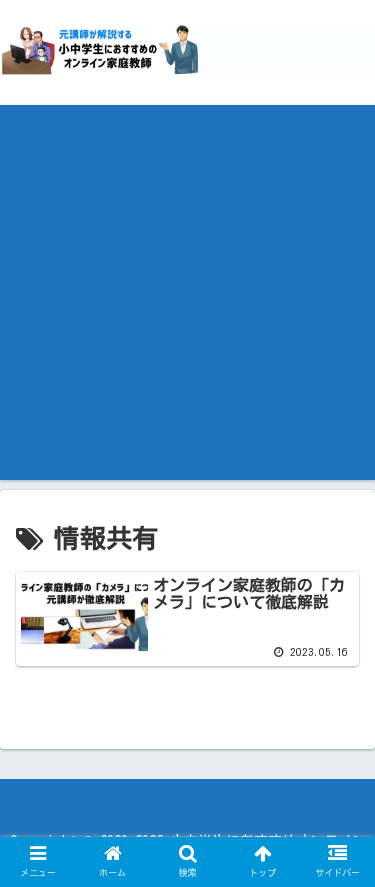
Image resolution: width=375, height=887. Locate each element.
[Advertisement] (187, 292)
